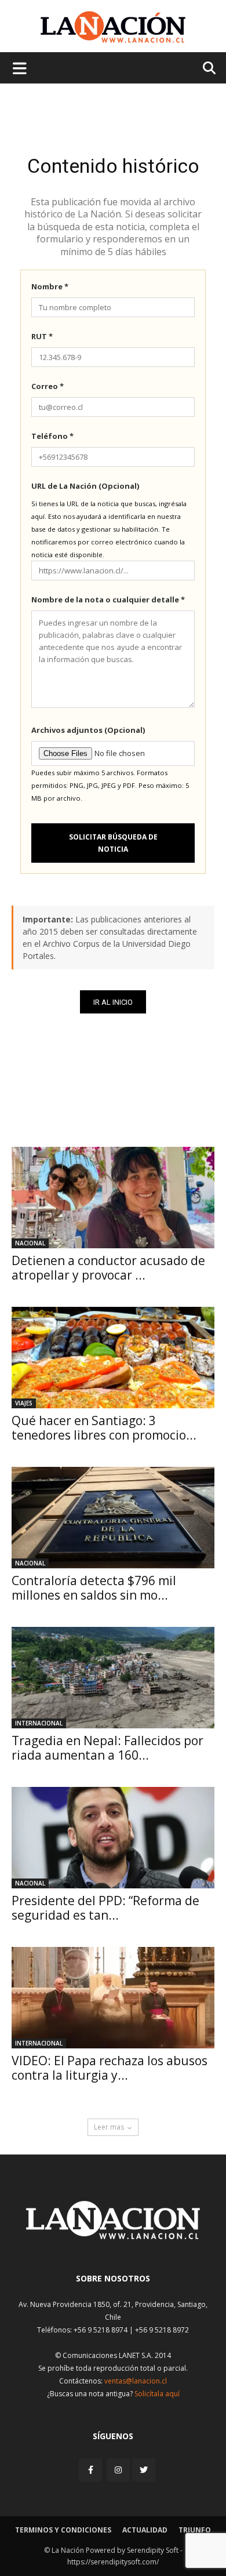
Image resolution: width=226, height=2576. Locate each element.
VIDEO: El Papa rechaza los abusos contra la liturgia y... (110, 2068)
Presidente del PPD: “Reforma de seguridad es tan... (105, 1908)
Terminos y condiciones (63, 2530)
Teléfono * (52, 436)
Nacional (30, 1243)
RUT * (42, 336)
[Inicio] (113, 2236)
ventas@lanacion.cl (136, 2381)
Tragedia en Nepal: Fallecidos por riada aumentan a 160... (107, 1748)
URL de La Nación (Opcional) (85, 486)
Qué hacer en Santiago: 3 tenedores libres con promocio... (104, 1428)
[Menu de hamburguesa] (20, 68)
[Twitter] (144, 2470)
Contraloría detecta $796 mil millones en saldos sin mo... (94, 1588)
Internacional (39, 1723)
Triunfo (195, 2530)
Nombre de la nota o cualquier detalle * (108, 600)
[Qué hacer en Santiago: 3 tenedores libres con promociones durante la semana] (113, 1358)
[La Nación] (113, 27)
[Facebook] (92, 2470)
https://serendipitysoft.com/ (113, 2562)
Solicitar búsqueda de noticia (113, 843)
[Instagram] (118, 2470)
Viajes (24, 1403)
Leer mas (109, 2127)
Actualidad (145, 2530)
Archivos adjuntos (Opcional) (88, 730)
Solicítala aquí (157, 2394)
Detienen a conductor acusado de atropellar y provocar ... (108, 1268)
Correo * (48, 386)
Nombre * (50, 286)
